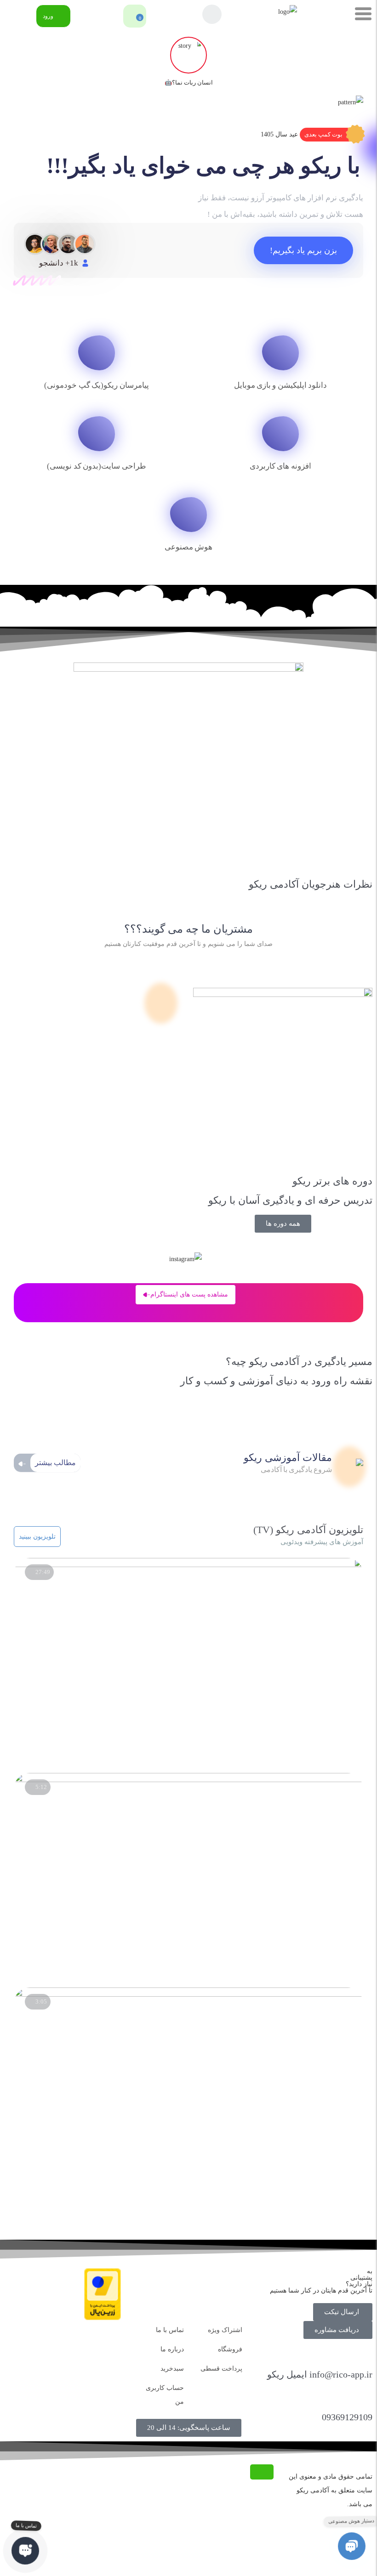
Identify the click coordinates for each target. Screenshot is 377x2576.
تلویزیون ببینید (37, 1537)
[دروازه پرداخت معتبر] (103, 2318)
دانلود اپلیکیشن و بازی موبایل (281, 385)
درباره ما (172, 2349)
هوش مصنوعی (188, 547)
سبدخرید (172, 2369)
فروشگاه (230, 2349)
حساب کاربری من (165, 2395)
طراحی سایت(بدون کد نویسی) (96, 466)
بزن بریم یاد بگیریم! (303, 250)
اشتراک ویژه (225, 2330)
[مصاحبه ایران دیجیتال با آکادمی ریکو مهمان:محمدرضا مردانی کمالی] (188, 1565)
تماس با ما (170, 2330)
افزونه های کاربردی (280, 466)
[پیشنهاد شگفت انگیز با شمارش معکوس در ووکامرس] (188, 1780)
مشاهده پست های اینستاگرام (189, 1294)
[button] (331, 135)
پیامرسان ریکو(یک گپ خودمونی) (96, 385)
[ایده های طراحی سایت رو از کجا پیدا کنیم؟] (188, 1995)
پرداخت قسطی (221, 2369)
